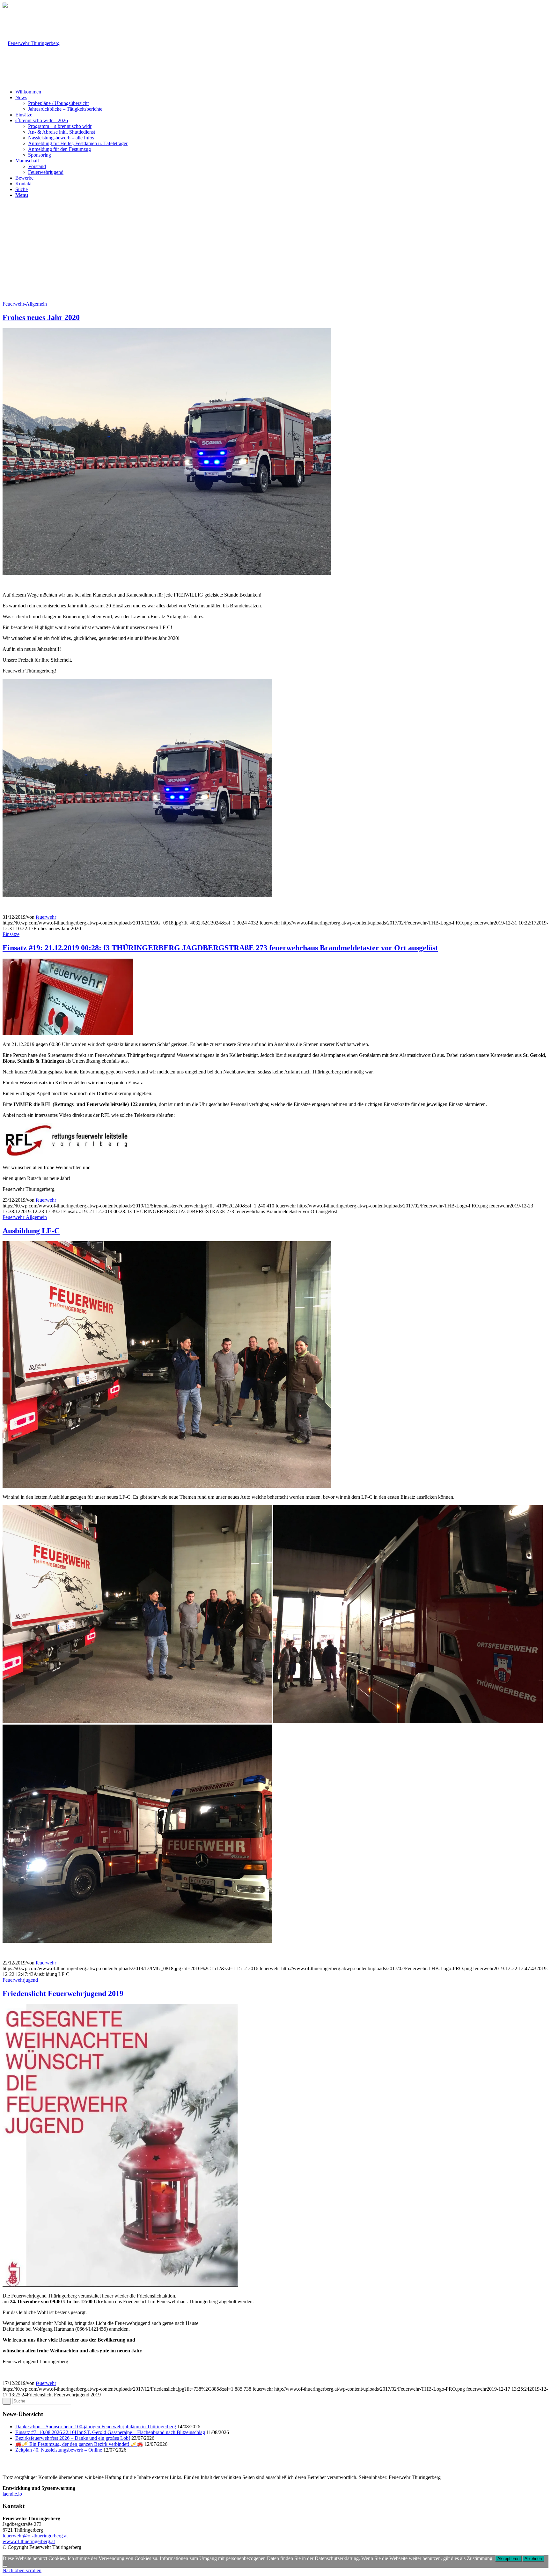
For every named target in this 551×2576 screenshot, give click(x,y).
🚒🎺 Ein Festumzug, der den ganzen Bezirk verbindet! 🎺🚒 (79, 2444)
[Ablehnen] (5, 2566)
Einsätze (11, 934)
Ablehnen (533, 2559)
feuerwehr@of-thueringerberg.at (35, 2536)
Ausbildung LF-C (31, 1231)
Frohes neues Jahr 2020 (41, 317)
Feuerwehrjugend (20, 1980)
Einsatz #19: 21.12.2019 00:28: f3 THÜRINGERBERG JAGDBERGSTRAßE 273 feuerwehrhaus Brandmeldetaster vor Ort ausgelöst (220, 948)
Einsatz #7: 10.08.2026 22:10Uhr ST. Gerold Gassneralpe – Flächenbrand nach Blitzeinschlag (110, 2432)
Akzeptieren (508, 2559)
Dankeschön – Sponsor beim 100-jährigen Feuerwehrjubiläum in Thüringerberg (96, 2427)
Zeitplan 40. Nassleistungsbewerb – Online (59, 2450)
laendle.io (12, 2494)
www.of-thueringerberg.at (29, 2541)
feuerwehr (46, 917)
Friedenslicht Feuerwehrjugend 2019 (63, 1993)
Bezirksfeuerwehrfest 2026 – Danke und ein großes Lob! (73, 2438)
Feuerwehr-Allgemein (25, 304)
